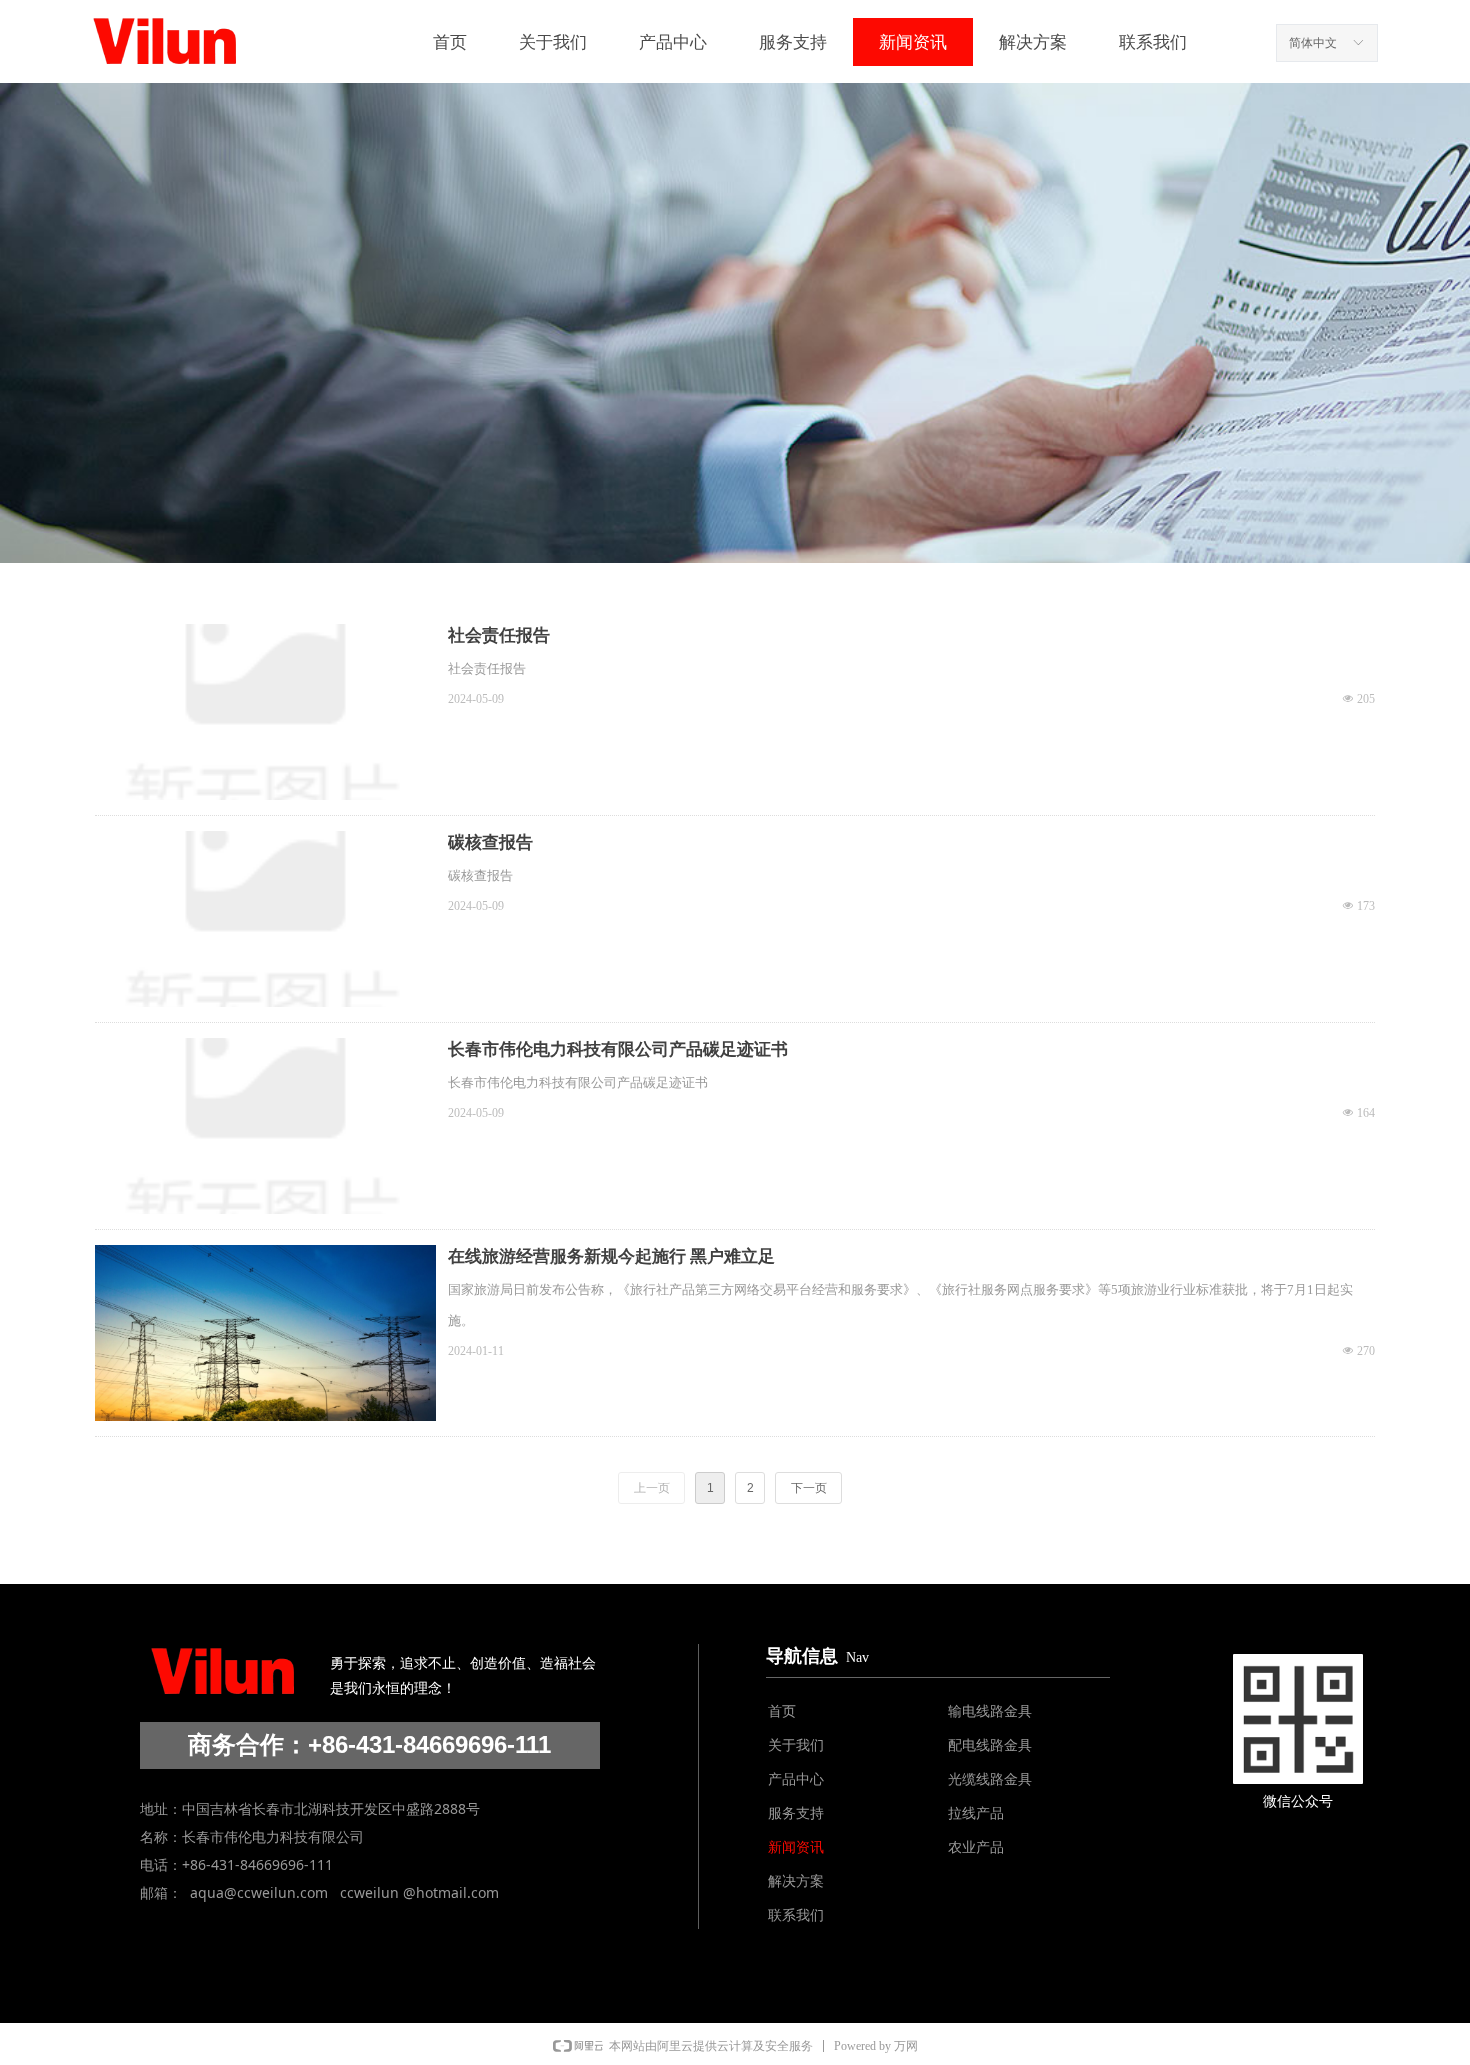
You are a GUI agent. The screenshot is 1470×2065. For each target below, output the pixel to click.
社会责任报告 (499, 635)
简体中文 (1313, 43)
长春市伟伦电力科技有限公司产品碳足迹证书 (618, 1049)
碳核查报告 (490, 842)
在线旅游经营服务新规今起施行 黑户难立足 (611, 1256)
